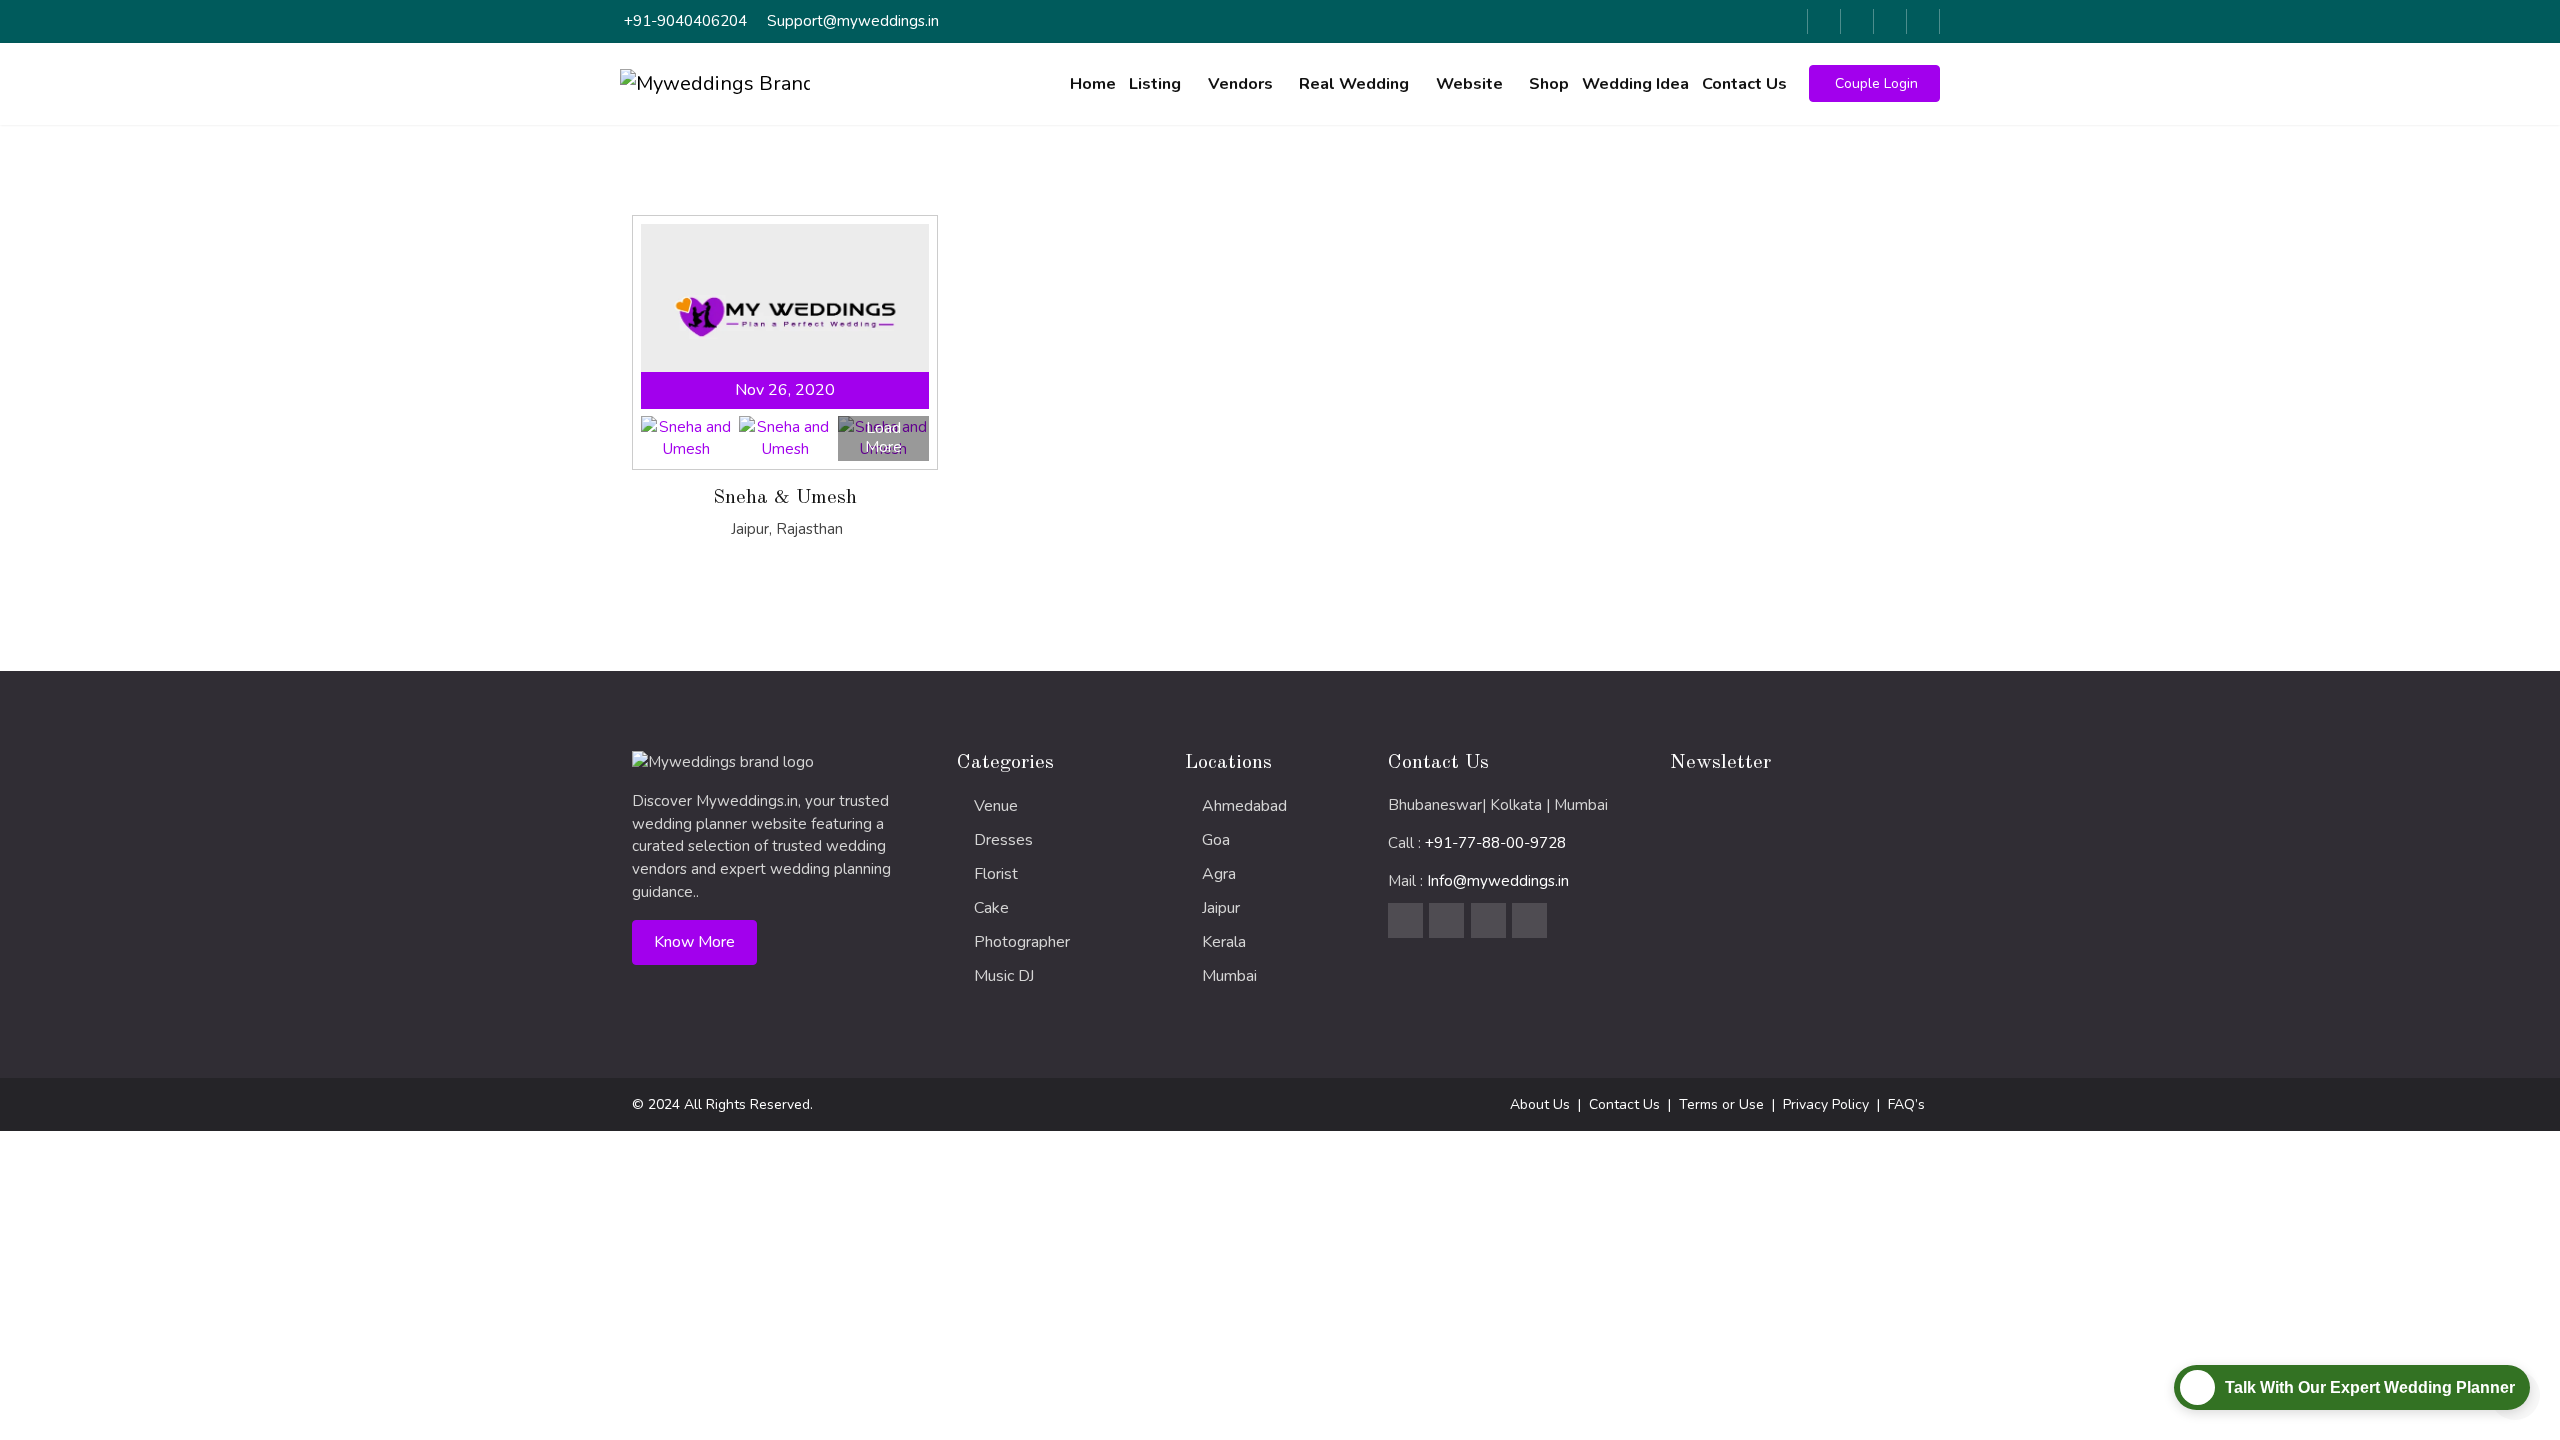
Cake (991, 908)
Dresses (1003, 840)
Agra (1219, 874)
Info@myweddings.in (1498, 881)
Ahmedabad (1244, 806)
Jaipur (1221, 908)
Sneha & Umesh (785, 498)
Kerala (1224, 942)
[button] (1874, 83)
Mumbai (1229, 976)
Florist (996, 874)
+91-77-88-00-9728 (1495, 843)
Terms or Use (1721, 1104)
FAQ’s (1906, 1104)
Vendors (1240, 84)
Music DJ (1004, 976)
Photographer (1022, 942)
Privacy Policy (1826, 1104)
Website (1469, 84)
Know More (694, 942)
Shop (1549, 84)
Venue (996, 806)
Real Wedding (1354, 84)
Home (1093, 84)
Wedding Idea (1635, 84)
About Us (1540, 1104)
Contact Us (1744, 84)
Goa (1216, 840)
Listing (1155, 84)
